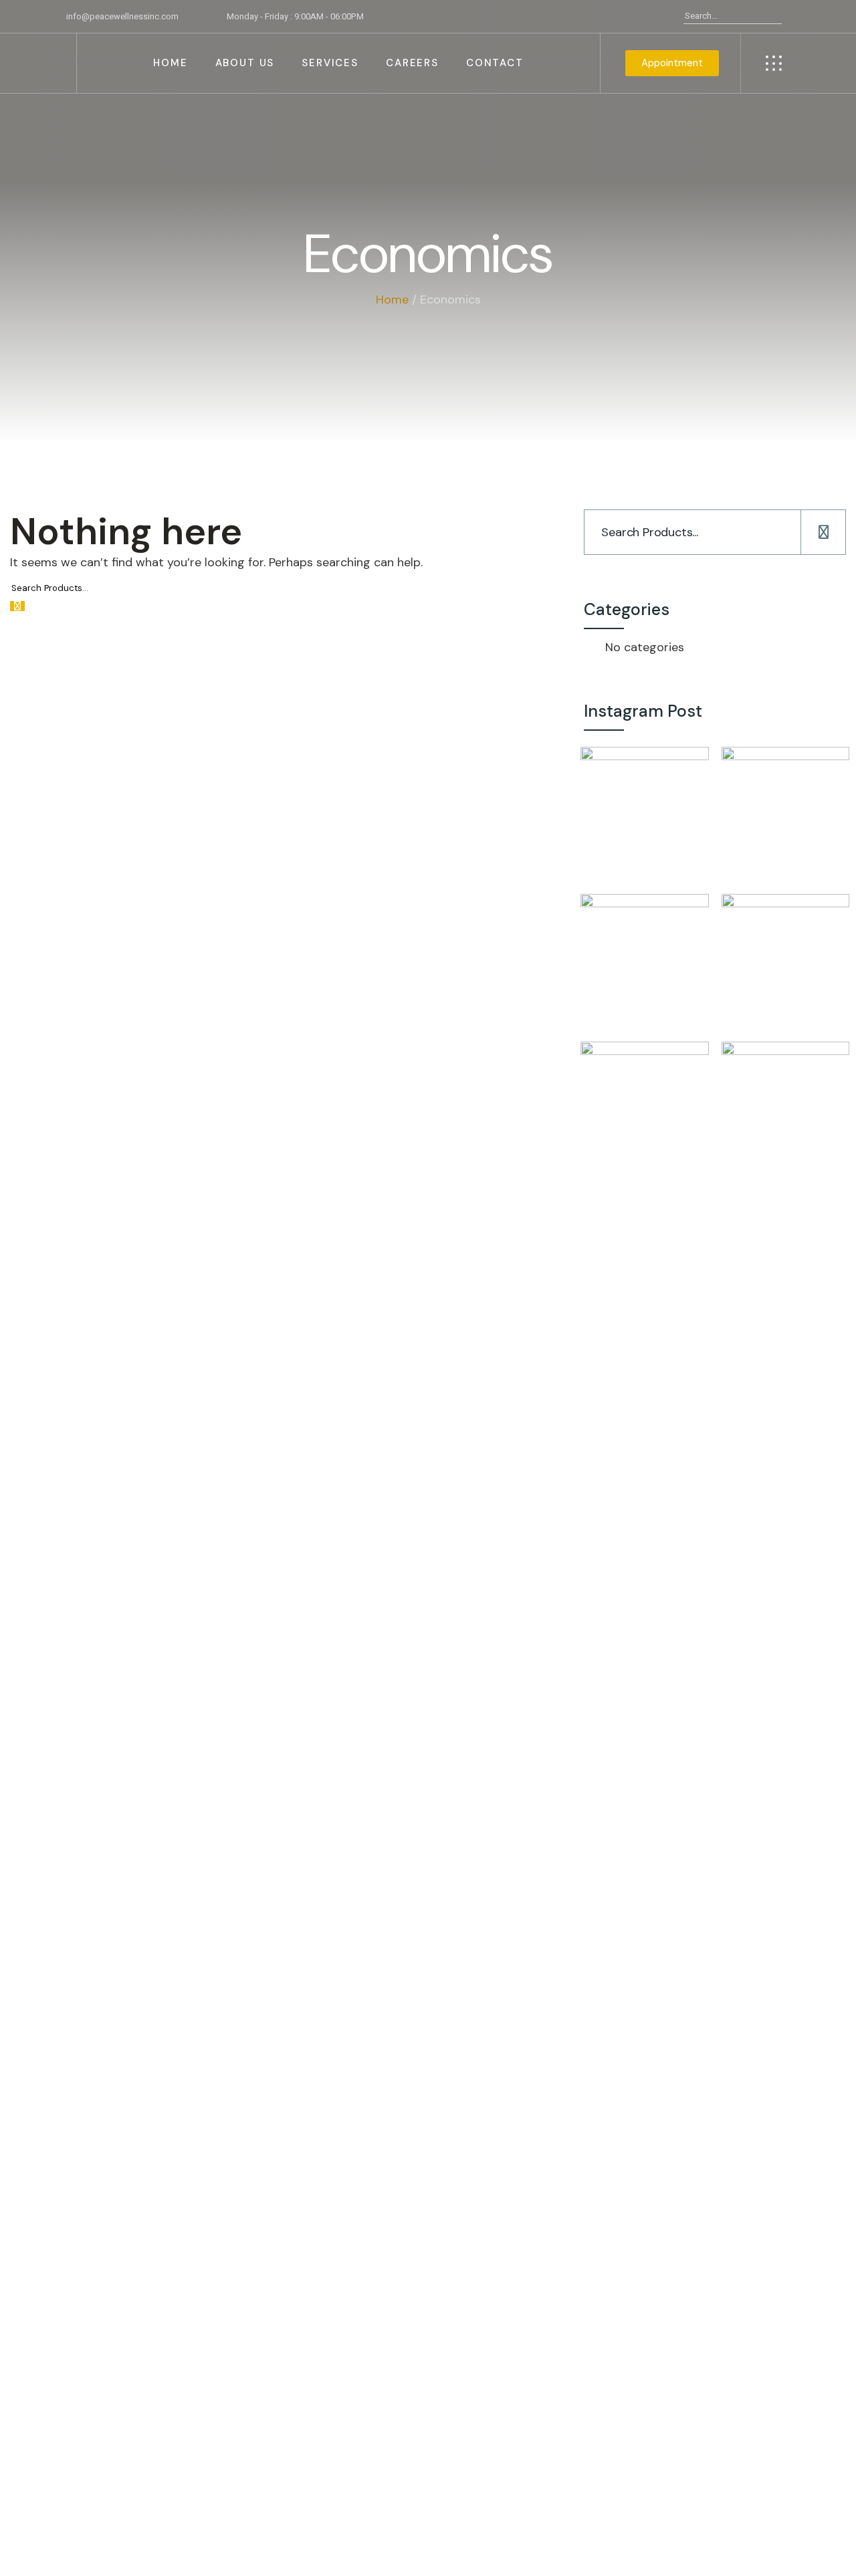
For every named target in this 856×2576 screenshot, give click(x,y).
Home (392, 300)
